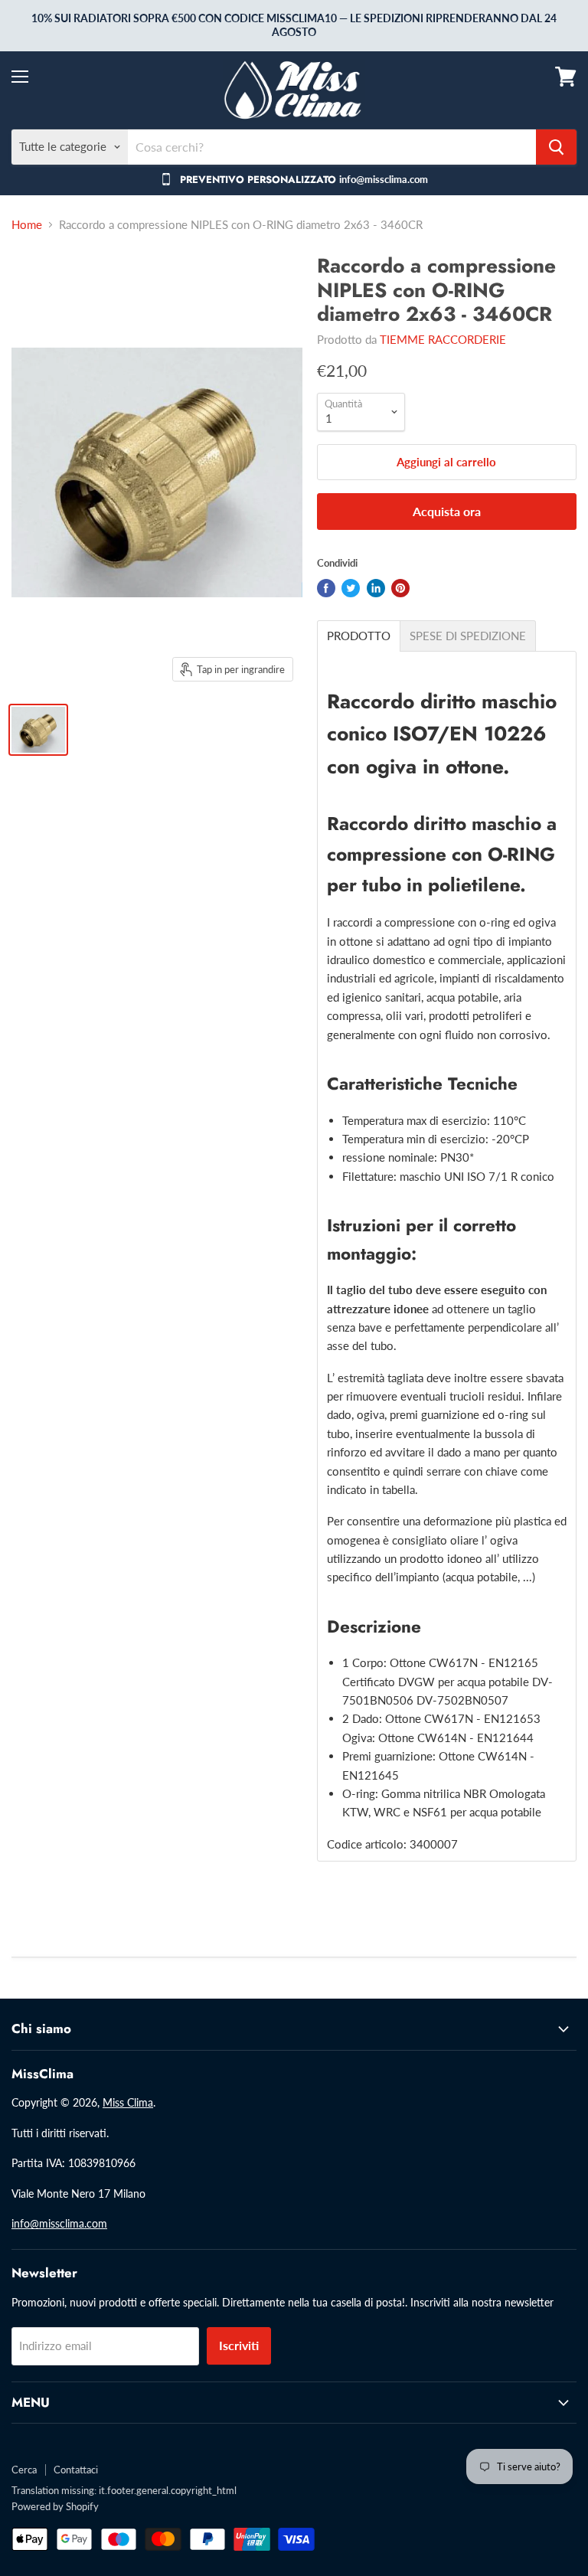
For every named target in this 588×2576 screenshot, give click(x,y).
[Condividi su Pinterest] (400, 588)
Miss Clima (128, 2102)
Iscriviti (239, 2345)
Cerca (24, 2470)
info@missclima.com (59, 2223)
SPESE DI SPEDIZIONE (468, 636)
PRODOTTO (359, 636)
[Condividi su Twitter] (351, 588)
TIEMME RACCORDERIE (443, 339)
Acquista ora (447, 511)
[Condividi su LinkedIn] (376, 588)
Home (27, 225)
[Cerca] (556, 147)
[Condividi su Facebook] (326, 588)
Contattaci (76, 2470)
